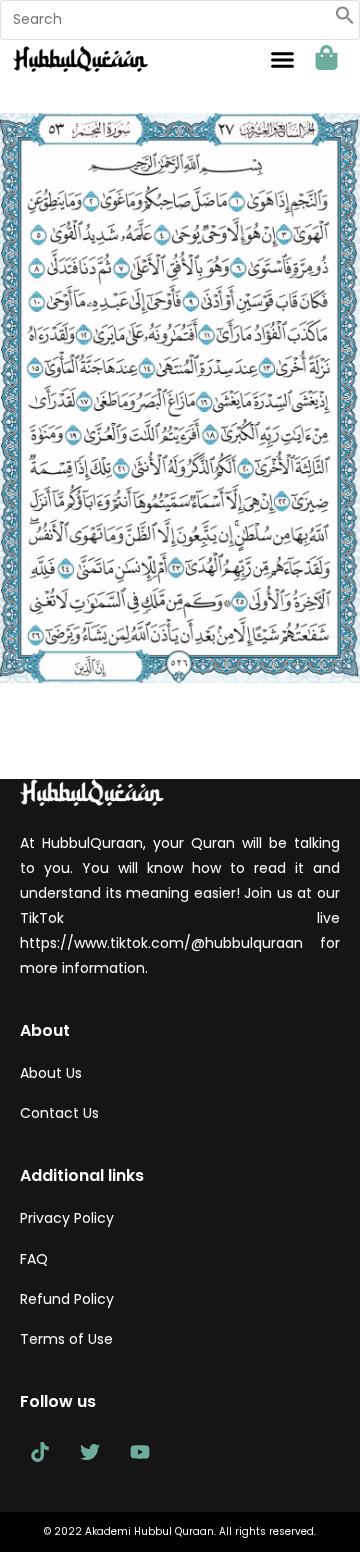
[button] (345, 20)
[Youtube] (140, 1452)
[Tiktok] (40, 1452)
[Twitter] (90, 1452)
